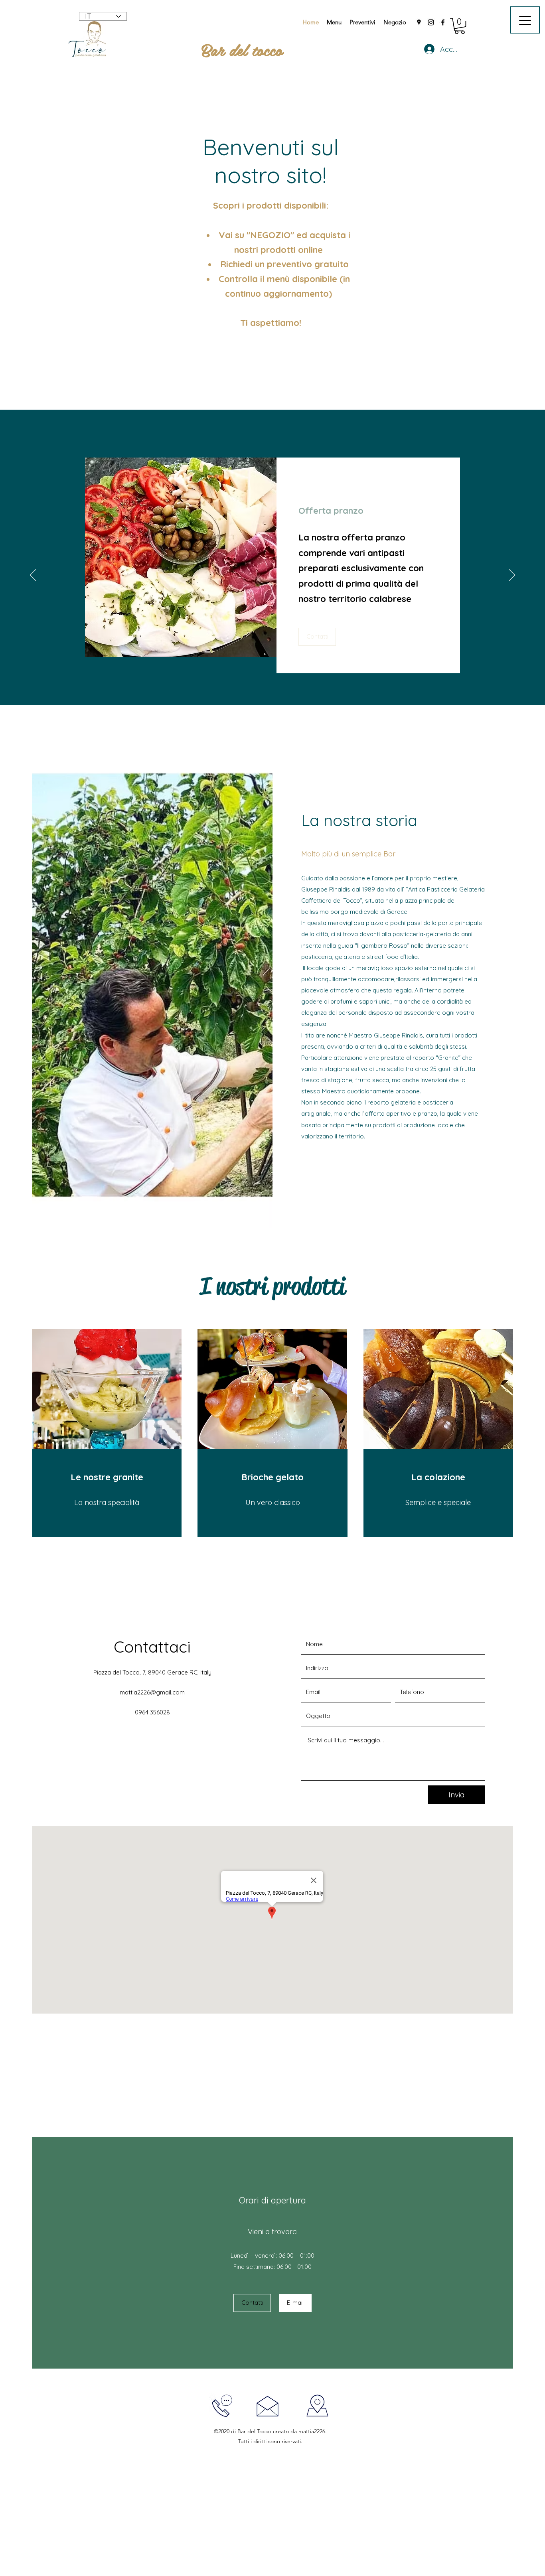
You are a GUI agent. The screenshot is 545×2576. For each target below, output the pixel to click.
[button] (460, 26)
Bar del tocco (242, 49)
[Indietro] (33, 576)
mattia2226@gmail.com (152, 1692)
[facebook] (443, 22)
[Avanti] (512, 576)
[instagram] (431, 22)
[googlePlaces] (419, 22)
